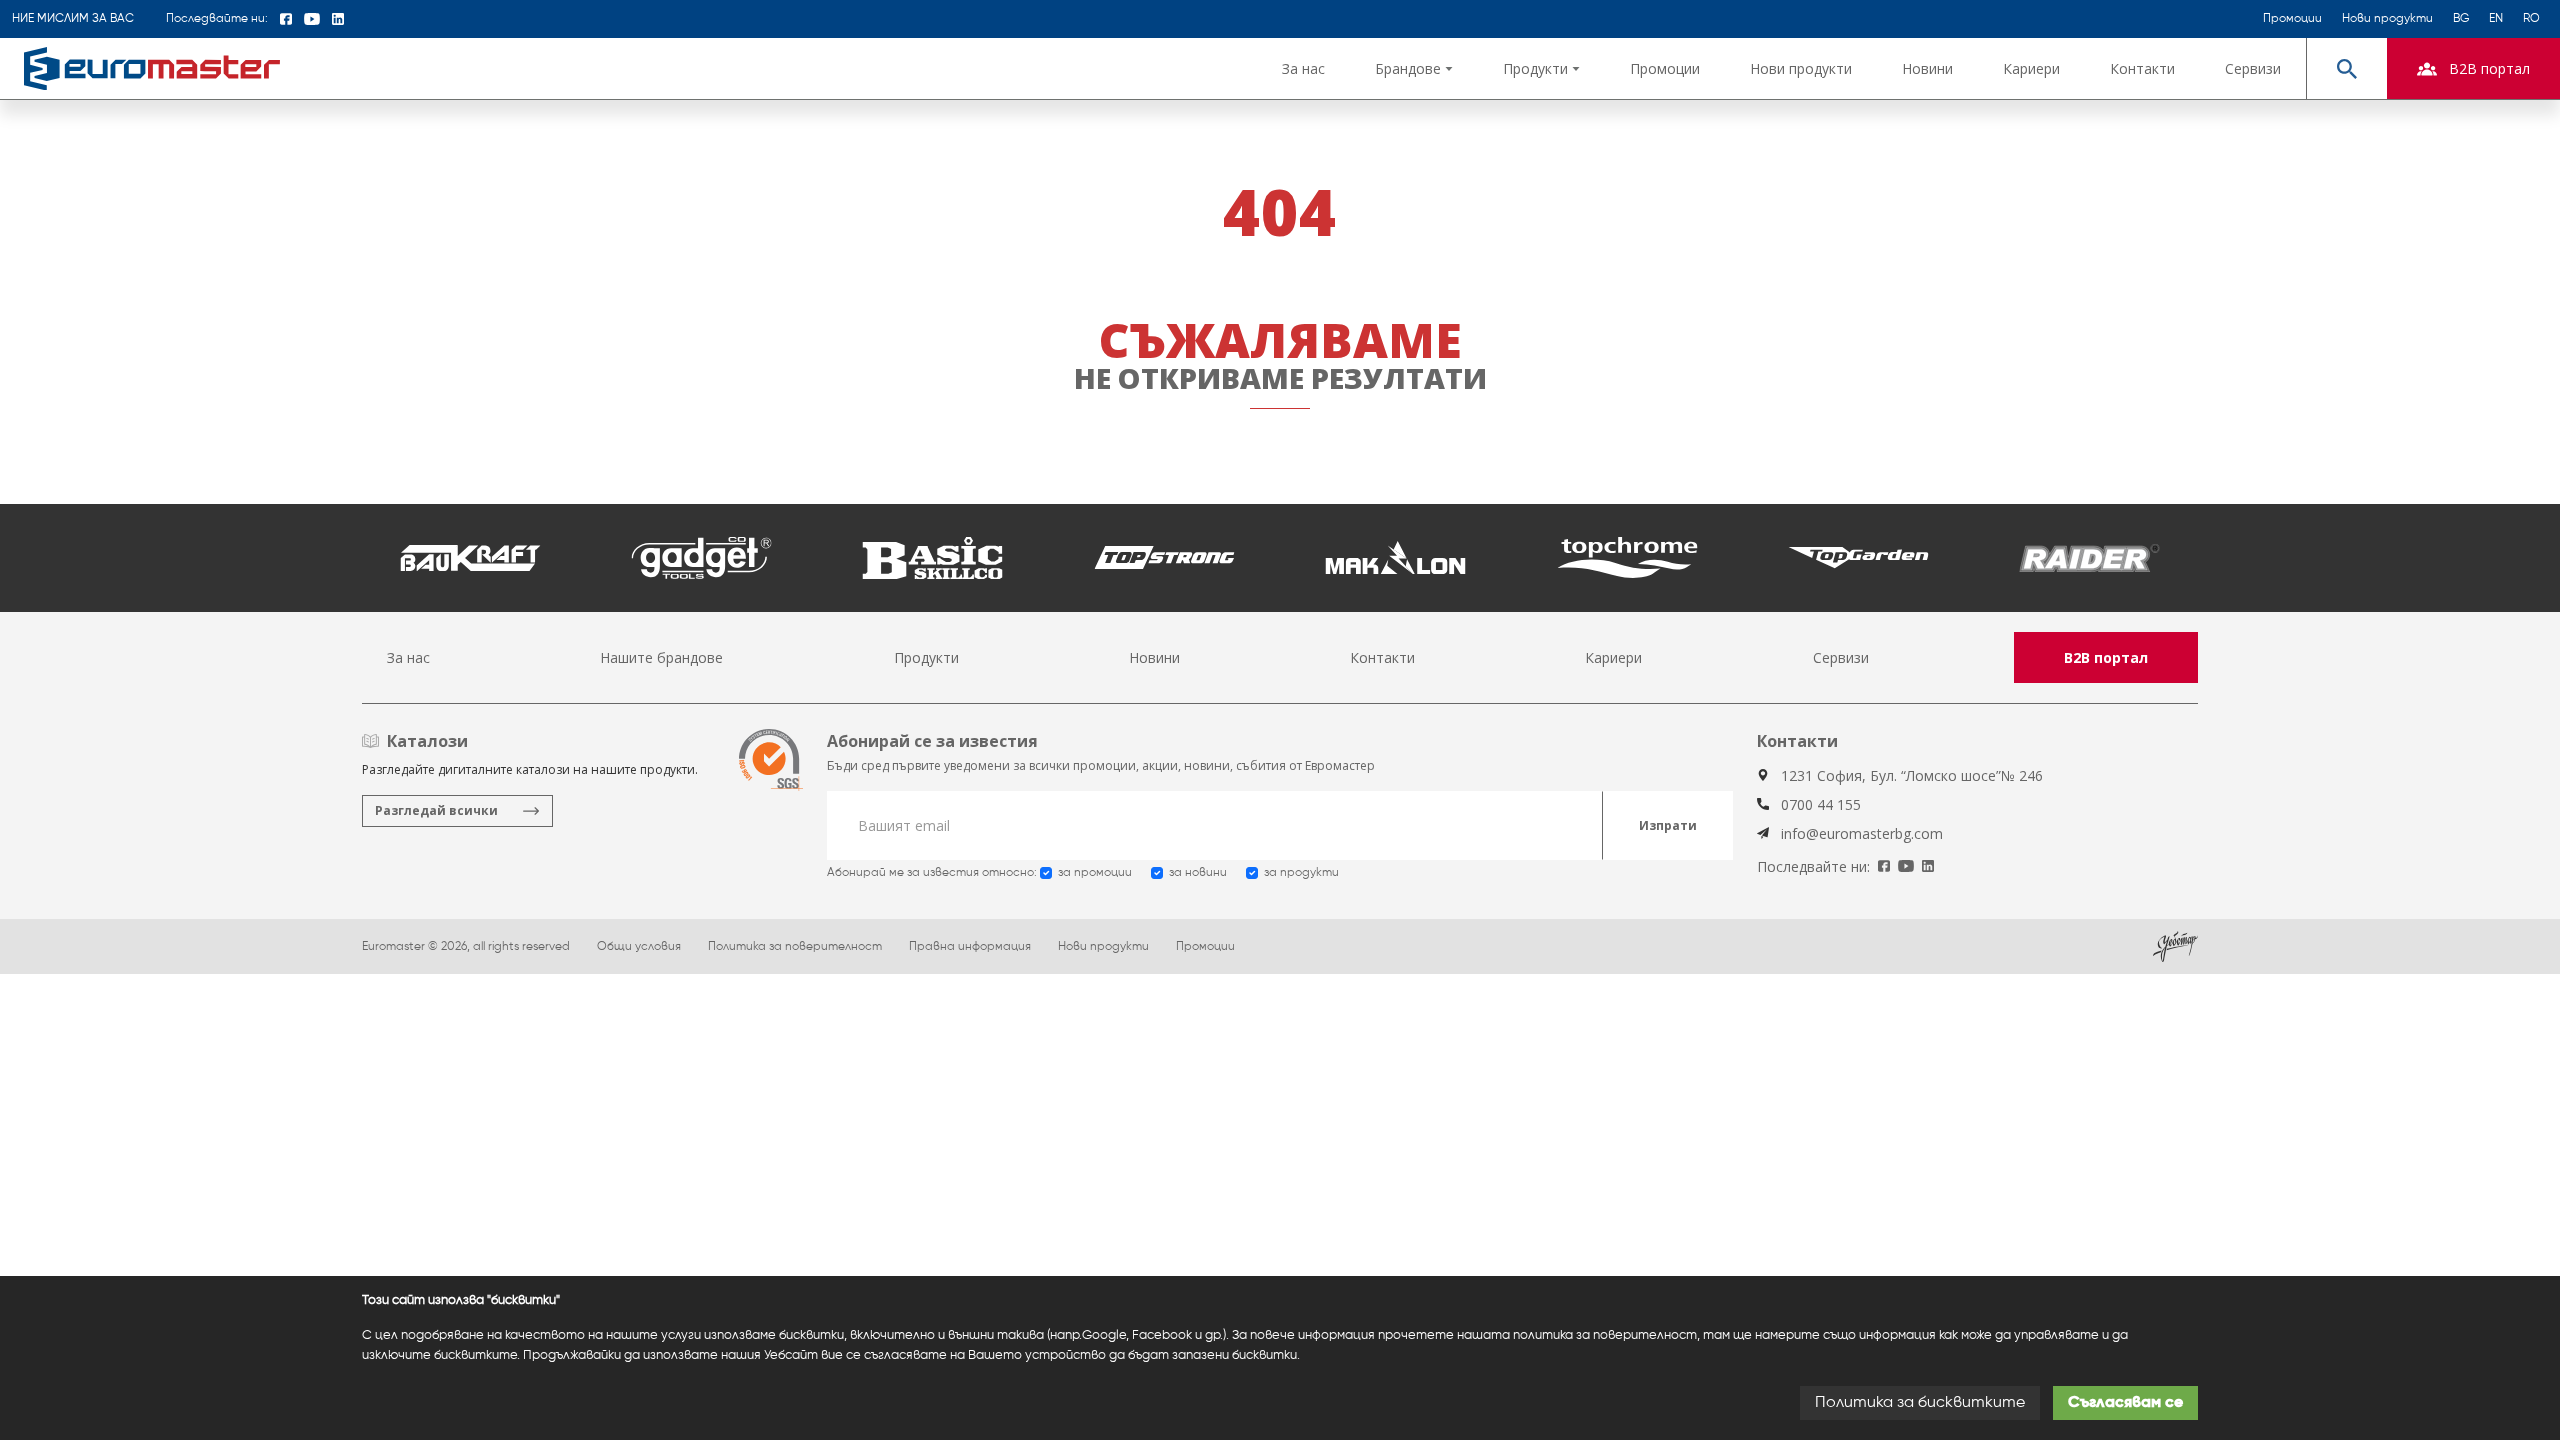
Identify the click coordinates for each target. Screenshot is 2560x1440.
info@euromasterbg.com (1862, 833)
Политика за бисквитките (1920, 1403)
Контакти (2142, 68)
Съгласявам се (2125, 1403)
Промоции (2292, 19)
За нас (1303, 68)
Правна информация (970, 947)
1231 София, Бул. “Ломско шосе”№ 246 (1912, 775)
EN (2496, 19)
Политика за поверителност (795, 947)
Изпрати (1668, 825)
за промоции (1095, 873)
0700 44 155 (1821, 804)
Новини (1927, 68)
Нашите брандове (661, 657)
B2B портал (2106, 657)
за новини (1198, 873)
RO (2531, 19)
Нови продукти (2387, 19)
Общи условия (639, 947)
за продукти (1301, 873)
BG (2461, 19)
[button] (1414, 68)
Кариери (2031, 68)
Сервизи (2253, 68)
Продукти (926, 657)
